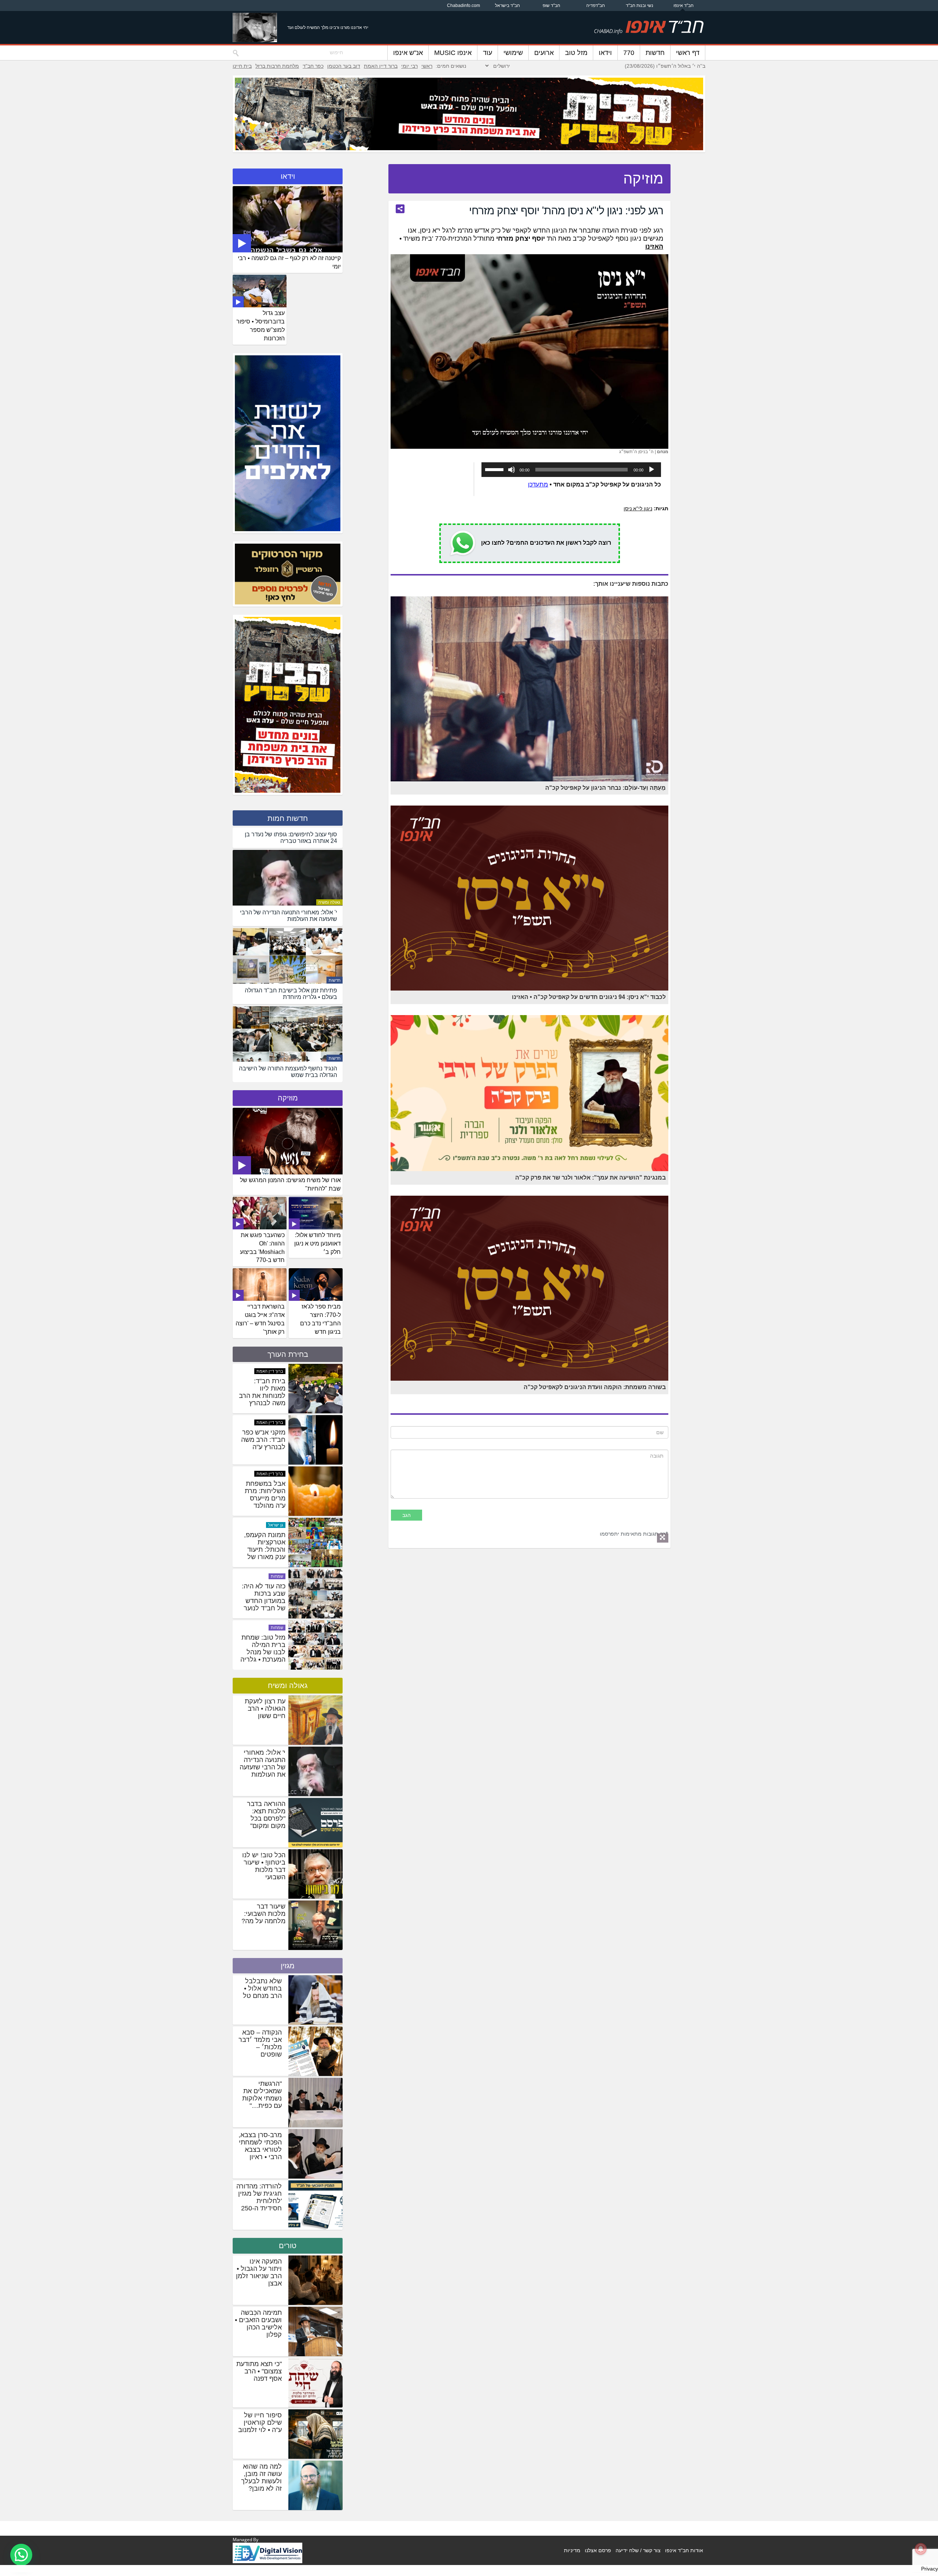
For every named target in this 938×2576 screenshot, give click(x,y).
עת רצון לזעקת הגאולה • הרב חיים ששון (265, 1709)
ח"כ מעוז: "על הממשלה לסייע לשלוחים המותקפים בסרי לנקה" (263, 1396)
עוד (488, 53)
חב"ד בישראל (507, 5)
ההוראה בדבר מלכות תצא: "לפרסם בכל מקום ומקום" (266, 1815)
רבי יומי (409, 66)
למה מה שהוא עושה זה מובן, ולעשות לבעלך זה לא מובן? (261, 2477)
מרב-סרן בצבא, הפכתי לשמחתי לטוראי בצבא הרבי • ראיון (260, 2146)
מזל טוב (576, 53)
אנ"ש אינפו (408, 53)
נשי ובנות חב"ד (640, 5)
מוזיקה (288, 1098)
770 (629, 53)
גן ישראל (276, 1473)
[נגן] (651, 470)
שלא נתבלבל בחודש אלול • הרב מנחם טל (262, 1988)
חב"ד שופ (551, 5)
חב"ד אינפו (684, 5)
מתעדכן (538, 484)
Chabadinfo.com (464, 5)
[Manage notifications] (921, 2549)
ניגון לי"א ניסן (638, 508)
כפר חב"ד (313, 66)
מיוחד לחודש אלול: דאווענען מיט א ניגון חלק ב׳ (317, 1243)
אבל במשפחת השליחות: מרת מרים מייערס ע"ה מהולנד (265, 1648)
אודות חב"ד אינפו (684, 2550)
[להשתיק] (512, 470)
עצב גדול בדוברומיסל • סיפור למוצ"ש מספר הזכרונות (261, 326)
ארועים (544, 53)
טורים (288, 2246)
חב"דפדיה (596, 5)
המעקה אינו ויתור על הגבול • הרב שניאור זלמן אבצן (259, 2272)
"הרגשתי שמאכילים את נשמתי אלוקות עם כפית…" (262, 2095)
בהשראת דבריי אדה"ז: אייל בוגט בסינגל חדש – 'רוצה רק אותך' (260, 1319)
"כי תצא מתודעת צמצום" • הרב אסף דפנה (259, 2371)
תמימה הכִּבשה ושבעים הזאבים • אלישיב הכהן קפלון (258, 2324)
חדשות (655, 53)
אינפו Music (453, 53)
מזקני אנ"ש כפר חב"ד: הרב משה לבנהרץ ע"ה (263, 1593)
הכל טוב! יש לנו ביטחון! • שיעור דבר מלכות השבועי (264, 1866)
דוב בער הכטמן (344, 66)
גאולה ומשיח (329, 902)
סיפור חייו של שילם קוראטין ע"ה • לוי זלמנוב (260, 2423)
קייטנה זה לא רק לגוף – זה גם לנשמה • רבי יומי (289, 262)
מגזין (288, 1966)
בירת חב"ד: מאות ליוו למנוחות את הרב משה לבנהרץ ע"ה (262, 1549)
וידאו (605, 53)
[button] (21, 2555)
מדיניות (572, 2550)
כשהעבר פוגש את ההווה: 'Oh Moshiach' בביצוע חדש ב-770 (262, 1248)
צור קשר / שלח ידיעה (638, 2550)
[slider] (495, 469)
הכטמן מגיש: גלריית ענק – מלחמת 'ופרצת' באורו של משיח (264, 1494)
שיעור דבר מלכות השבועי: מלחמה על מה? (263, 1914)
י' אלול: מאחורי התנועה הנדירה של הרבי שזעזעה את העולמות (263, 1763)
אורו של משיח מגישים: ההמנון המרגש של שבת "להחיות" (290, 1184)
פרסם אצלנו (598, 2550)
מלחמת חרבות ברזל (277, 66)
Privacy (930, 2569)
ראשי (427, 66)
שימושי (513, 53)
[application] (571, 470)
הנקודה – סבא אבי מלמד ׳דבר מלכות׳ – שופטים (260, 2043)
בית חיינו (242, 66)
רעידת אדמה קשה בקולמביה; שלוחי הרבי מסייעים (263, 1443)
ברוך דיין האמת (381, 66)
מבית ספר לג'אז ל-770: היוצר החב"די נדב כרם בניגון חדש (320, 1319)
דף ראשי (688, 53)
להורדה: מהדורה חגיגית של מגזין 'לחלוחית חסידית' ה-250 (259, 2197)
